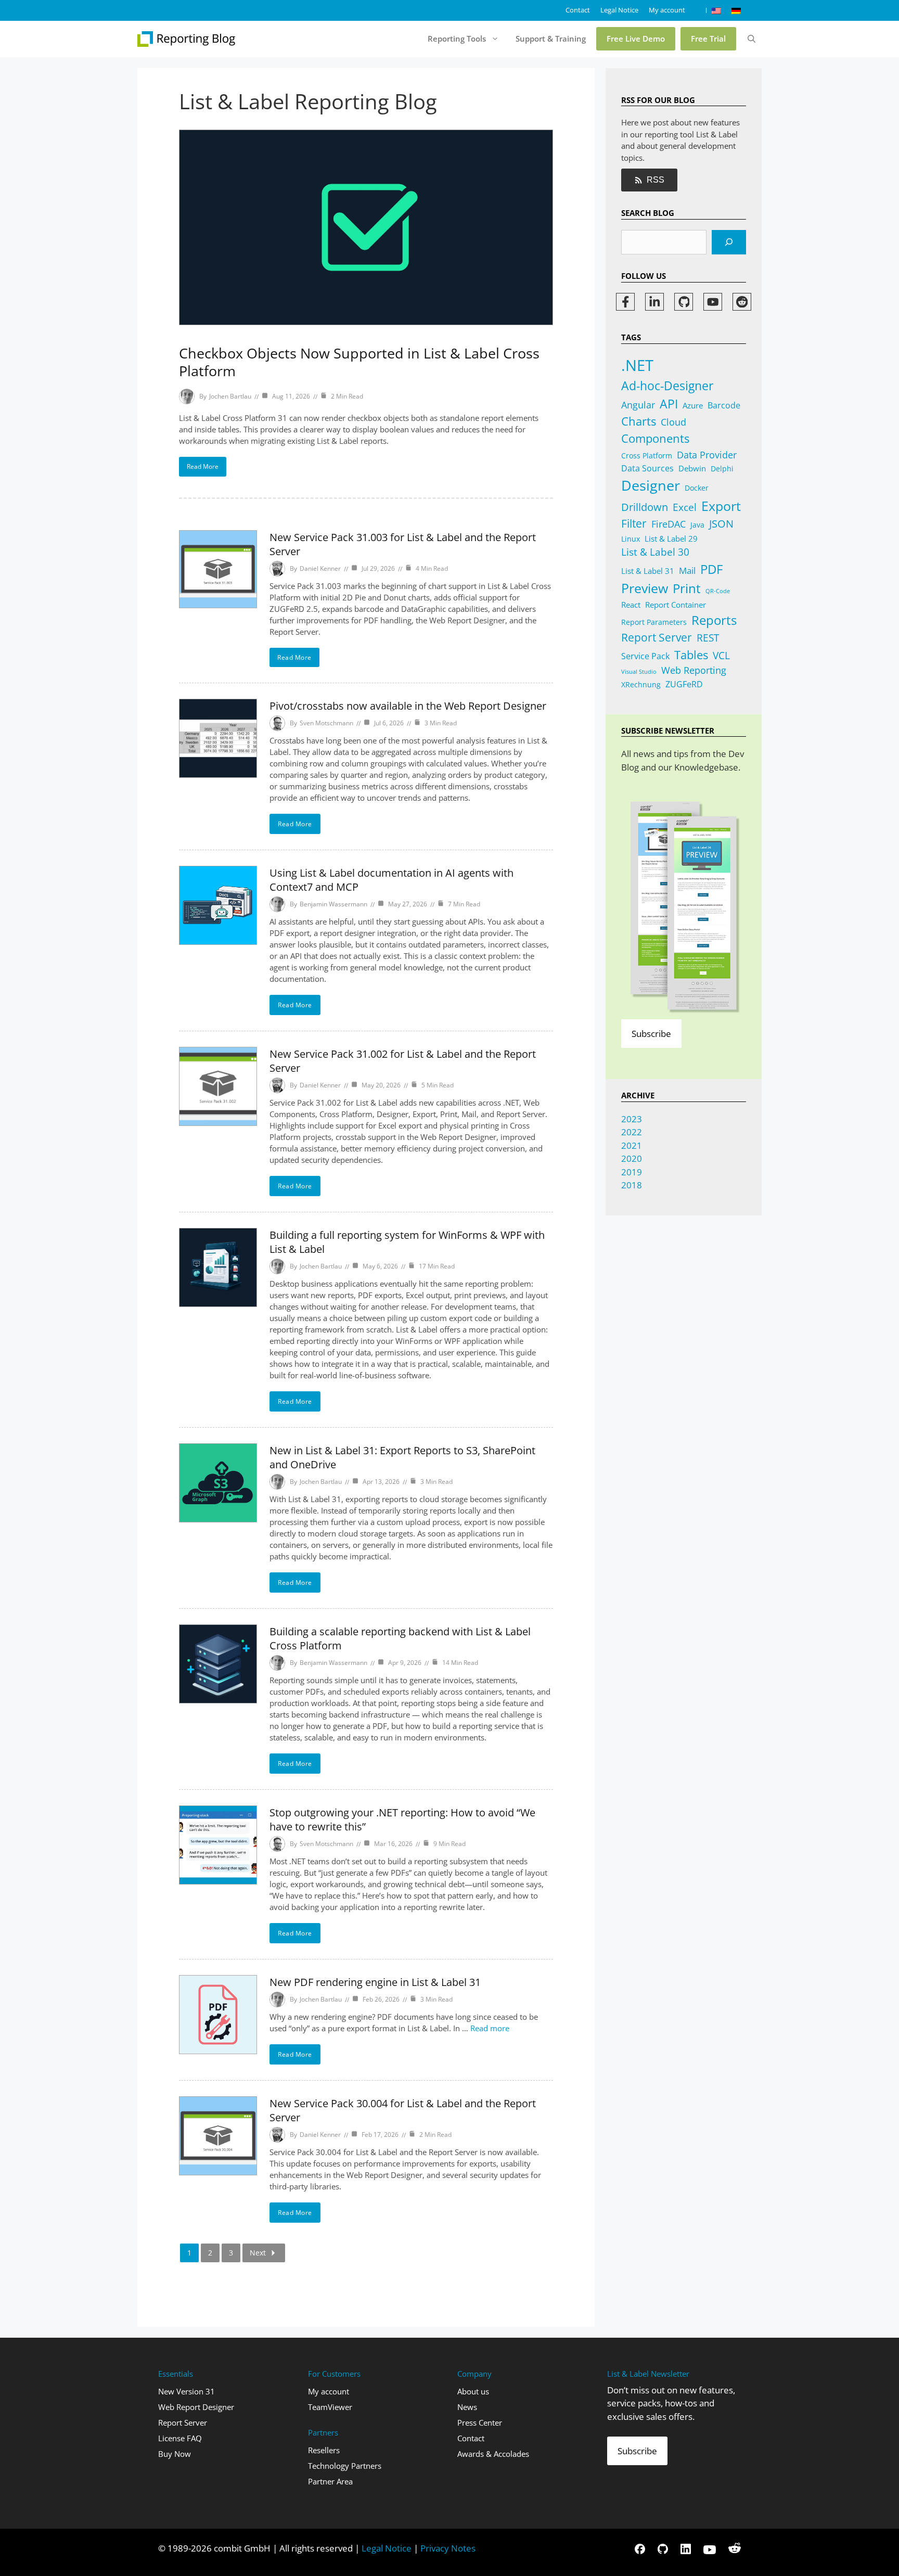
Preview (645, 588)
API (669, 404)
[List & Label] (187, 39)
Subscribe (651, 1034)
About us (473, 2391)
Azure (693, 405)
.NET (637, 365)
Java (697, 525)
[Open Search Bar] (752, 39)
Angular (638, 405)
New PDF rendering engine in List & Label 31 (375, 1982)
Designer (651, 485)
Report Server (657, 637)
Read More (203, 466)
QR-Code (718, 591)
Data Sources (647, 468)
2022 (632, 1132)
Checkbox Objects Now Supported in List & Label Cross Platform (359, 362)
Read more (490, 2028)
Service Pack (645, 656)
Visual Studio (639, 672)
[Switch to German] (736, 10)
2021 (632, 1145)
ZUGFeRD (684, 684)
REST (708, 638)
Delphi (722, 469)
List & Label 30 (655, 552)
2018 (632, 1185)
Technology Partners (345, 2466)
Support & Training (551, 39)
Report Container (676, 605)
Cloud (673, 422)
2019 (632, 1172)
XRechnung (641, 684)
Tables (691, 655)
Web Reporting (694, 670)
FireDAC (669, 524)
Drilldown (645, 507)
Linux (631, 539)
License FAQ (180, 2438)
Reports (714, 620)
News (467, 2407)
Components (655, 438)
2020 (632, 1158)
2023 (632, 1119)
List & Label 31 (648, 571)
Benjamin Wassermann (333, 904)
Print (687, 588)
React (631, 605)
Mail (687, 571)
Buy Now (175, 2454)
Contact (578, 10)
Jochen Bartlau (230, 396)
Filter (634, 523)
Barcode (724, 405)
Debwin (692, 468)
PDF (711, 569)
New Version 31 (187, 2391)
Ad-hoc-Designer (667, 386)
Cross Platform (647, 456)
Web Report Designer (196, 2407)
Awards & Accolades (493, 2454)
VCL (721, 656)
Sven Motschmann (326, 723)
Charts (639, 421)
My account (667, 10)
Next (258, 2253)
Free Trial (708, 39)
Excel (685, 507)
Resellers (324, 2450)
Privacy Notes (448, 2548)
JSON (721, 523)
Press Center (480, 2423)
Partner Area (330, 2481)
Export (721, 506)
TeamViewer (330, 2407)
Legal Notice (619, 10)
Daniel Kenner (320, 568)
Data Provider (707, 454)
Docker (697, 488)
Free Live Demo (636, 39)
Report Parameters (654, 622)
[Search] (729, 242)
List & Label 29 (671, 539)
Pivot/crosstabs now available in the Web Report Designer (408, 706)
